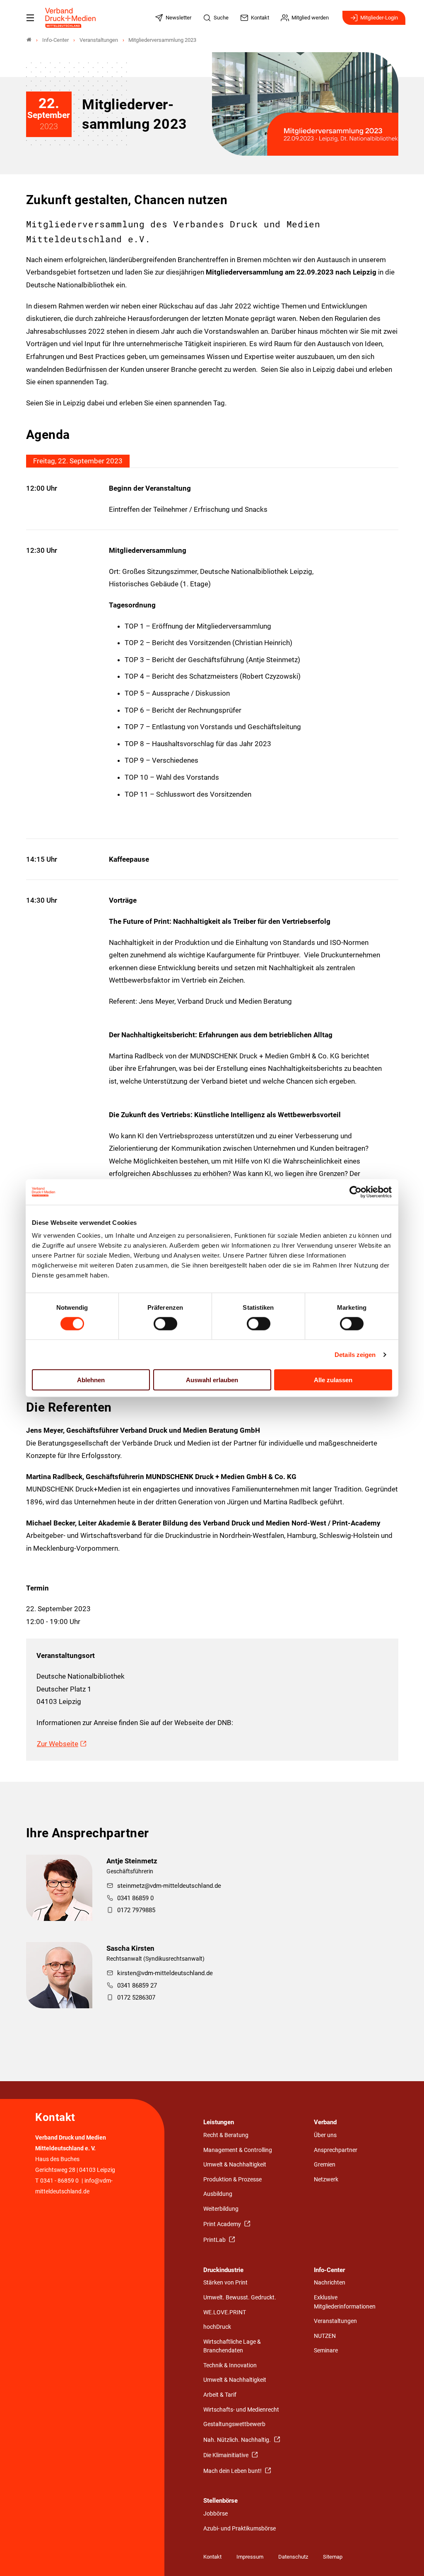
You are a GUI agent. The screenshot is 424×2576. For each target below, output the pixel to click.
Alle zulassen (333, 1380)
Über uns (325, 2135)
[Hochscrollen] (406, 2558)
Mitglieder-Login (379, 18)
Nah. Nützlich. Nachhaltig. (238, 2440)
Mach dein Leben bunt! (233, 2471)
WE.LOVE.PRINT (225, 2312)
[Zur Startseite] (71, 18)
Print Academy (223, 2224)
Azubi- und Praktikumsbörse (240, 2529)
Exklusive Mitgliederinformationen (345, 2302)
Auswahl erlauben (212, 1380)
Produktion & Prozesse (232, 2180)
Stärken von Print (225, 2283)
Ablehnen (91, 1380)
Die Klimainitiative (226, 2455)
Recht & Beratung (226, 2135)
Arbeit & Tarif (220, 2395)
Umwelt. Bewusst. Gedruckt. (240, 2298)
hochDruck (217, 2327)
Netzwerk (326, 2180)
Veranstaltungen (335, 2321)
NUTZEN (325, 2336)
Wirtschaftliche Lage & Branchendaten (232, 2346)
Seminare (326, 2351)
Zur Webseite (58, 1744)
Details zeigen (355, 1354)
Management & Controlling (238, 2150)
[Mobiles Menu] (30, 18)
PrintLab (215, 2240)
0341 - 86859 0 (59, 2181)
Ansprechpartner (336, 2150)
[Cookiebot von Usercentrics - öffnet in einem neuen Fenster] (356, 1192)
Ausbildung (218, 2194)
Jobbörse (216, 2514)
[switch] (165, 1323)
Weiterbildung (221, 2209)
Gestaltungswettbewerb (234, 2424)
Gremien (325, 2165)
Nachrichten (330, 2283)
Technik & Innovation (230, 2365)
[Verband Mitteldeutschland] (29, 40)
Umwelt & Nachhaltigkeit (235, 2165)
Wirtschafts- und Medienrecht (241, 2410)
